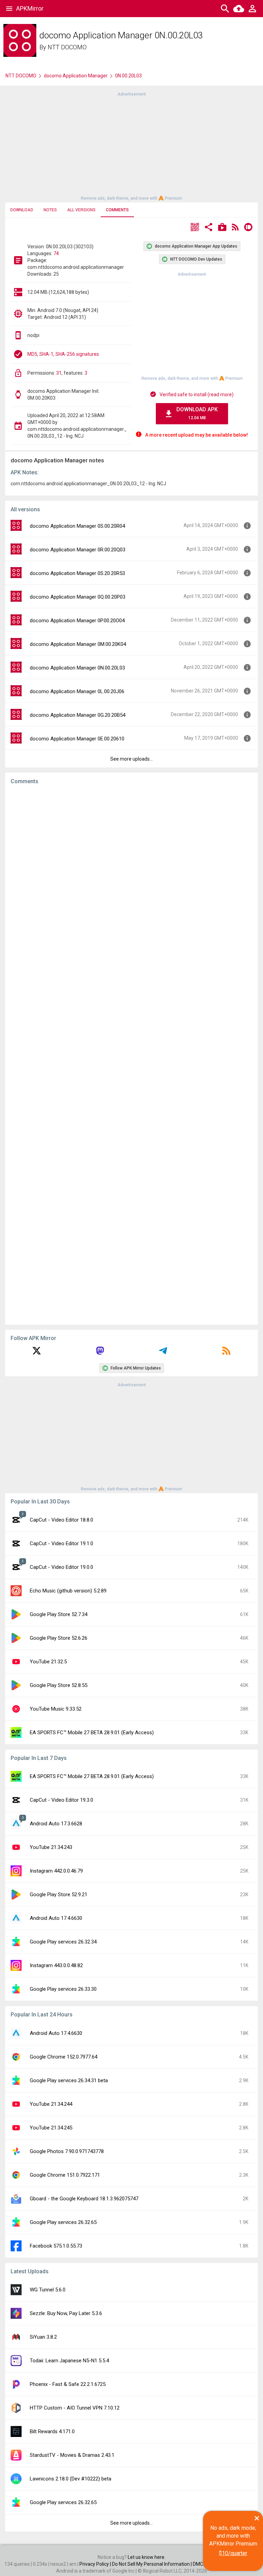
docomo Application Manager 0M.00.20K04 (78, 644)
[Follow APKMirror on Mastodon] (100, 1353)
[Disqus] (131, 1055)
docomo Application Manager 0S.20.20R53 (77, 573)
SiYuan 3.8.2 (43, 2337)
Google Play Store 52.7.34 (59, 1614)
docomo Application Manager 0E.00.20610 (77, 739)
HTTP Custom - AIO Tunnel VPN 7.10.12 (75, 2408)
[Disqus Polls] (131, 877)
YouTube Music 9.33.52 (56, 1709)
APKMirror (30, 8)
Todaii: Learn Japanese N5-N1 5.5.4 (69, 2361)
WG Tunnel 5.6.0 (48, 2290)
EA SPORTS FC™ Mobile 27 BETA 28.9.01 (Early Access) (92, 1733)
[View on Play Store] (222, 228)
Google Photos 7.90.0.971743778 (67, 2151)
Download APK (197, 413)
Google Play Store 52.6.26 (59, 1638)
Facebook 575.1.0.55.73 (56, 2246)
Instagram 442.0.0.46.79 (56, 1871)
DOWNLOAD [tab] (22, 210)
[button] (195, 228)
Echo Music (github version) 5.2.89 (68, 1591)
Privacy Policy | (96, 2564)
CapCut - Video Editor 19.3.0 (61, 1800)
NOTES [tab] (50, 210)
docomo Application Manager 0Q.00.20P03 (78, 597)
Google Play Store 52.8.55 (59, 1685)
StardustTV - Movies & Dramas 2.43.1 (72, 2455)
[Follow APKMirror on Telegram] (163, 1353)
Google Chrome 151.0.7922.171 (65, 2175)
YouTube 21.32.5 (48, 1662)
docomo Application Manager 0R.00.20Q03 (78, 550)
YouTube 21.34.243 (51, 1847)
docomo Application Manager (76, 76)
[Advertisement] (131, 146)
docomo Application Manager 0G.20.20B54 (78, 715)
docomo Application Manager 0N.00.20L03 (77, 668)
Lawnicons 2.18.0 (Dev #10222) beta (71, 2479)
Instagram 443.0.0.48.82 (56, 1965)
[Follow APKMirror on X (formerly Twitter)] (37, 1353)
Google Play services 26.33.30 (63, 1989)
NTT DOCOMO (67, 47)
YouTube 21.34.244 (51, 2104)
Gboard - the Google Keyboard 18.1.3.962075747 (84, 2199)
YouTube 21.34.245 (51, 2128)
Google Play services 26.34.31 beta (69, 2080)
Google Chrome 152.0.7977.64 (64, 2057)
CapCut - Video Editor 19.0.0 (61, 1567)
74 (56, 253)
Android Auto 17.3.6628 (56, 1824)
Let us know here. (147, 2557)
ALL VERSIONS (81, 210)
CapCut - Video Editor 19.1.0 (61, 1543)
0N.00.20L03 (128, 76)
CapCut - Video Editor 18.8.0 (61, 1520)
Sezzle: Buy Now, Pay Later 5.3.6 (66, 2313)
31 (59, 373)
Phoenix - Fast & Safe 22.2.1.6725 (68, 2384)
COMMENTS (117, 210)
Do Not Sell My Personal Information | (152, 2564)
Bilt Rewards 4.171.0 (52, 2431)
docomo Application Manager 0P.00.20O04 (77, 621)
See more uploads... (131, 759)
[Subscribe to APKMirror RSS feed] (226, 1353)
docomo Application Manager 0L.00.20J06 (77, 691)
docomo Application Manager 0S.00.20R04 (77, 526)
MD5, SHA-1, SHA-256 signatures (63, 354)
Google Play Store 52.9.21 (59, 1895)
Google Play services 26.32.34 (63, 1942)
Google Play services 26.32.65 (63, 2222)
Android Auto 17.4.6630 (56, 1918)
